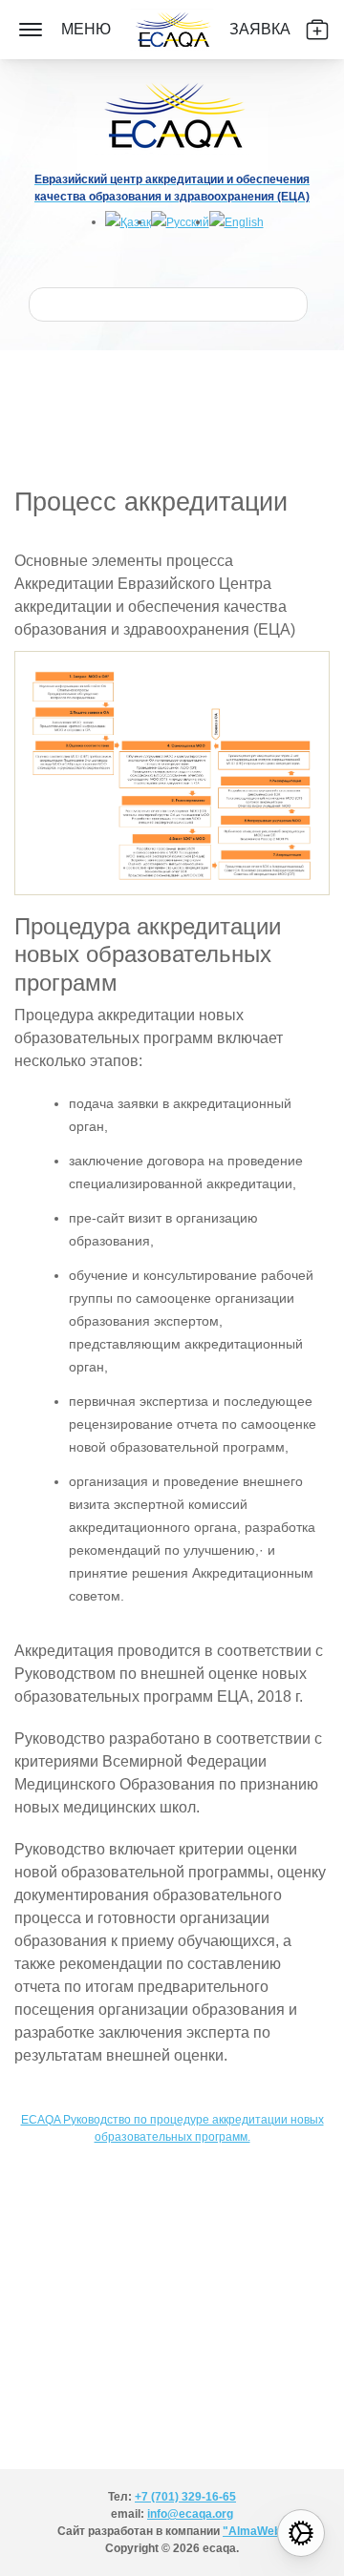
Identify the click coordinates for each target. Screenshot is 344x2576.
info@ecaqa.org (190, 2514)
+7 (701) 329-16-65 (185, 2497)
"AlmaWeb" (255, 2531)
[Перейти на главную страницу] (172, 30)
